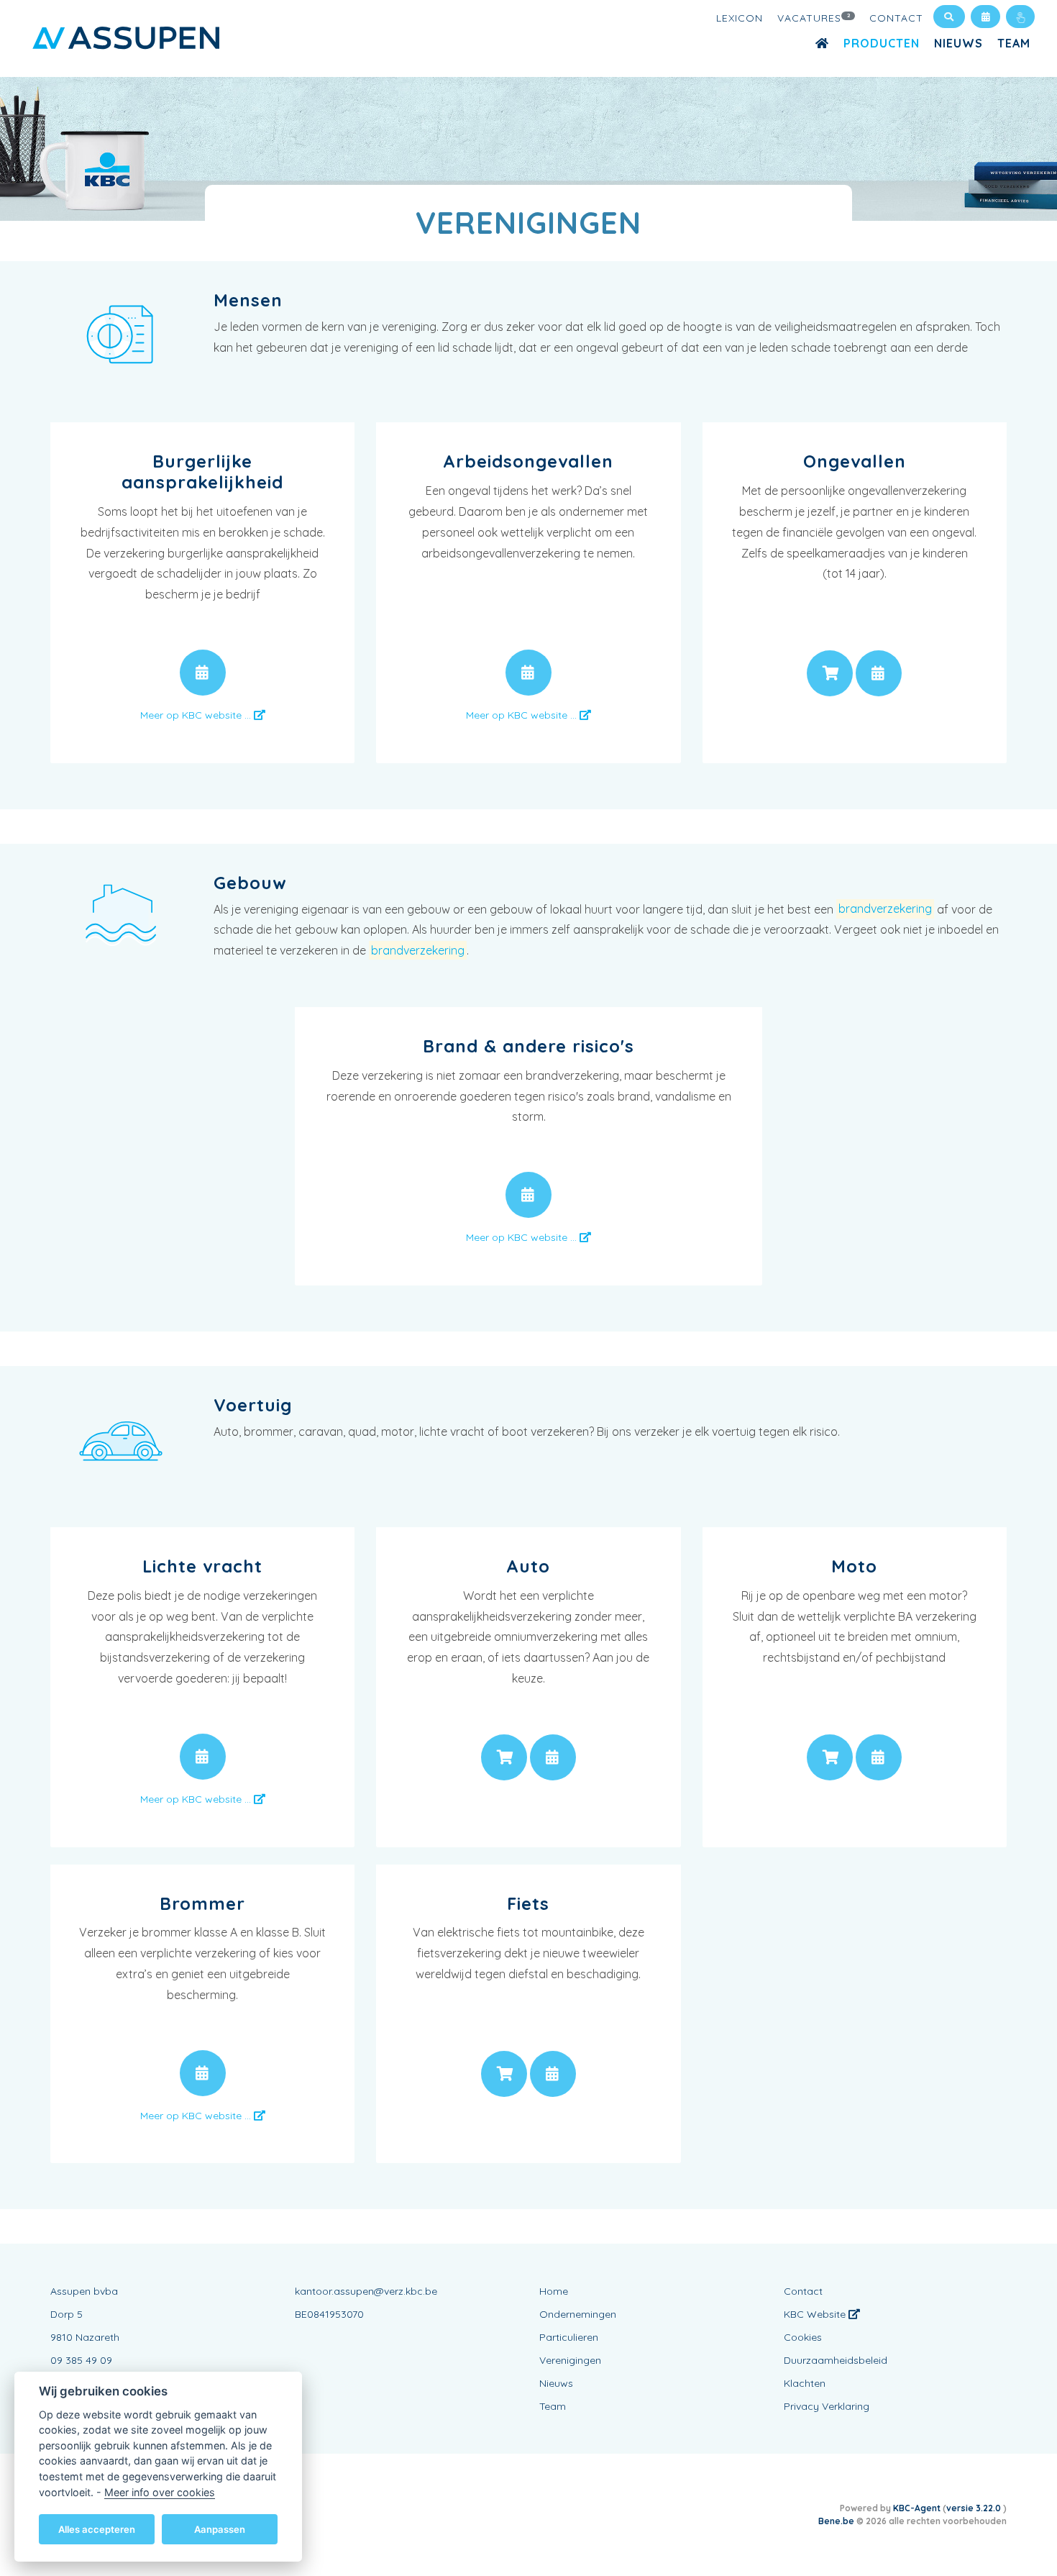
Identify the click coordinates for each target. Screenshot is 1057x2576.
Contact (896, 18)
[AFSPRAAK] (203, 673)
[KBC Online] (1020, 17)
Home (554, 2291)
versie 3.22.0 (975, 2508)
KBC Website (816, 2314)
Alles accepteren (97, 2529)
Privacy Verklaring (827, 2406)
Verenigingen (570, 2360)
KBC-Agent (917, 2508)
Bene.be (836, 2521)
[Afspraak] (985, 17)
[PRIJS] (830, 673)
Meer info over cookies (160, 2491)
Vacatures (814, 18)
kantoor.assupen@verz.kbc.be (366, 2291)
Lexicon (740, 18)
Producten (882, 43)
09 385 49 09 (81, 2360)
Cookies (803, 2337)
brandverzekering (885, 909)
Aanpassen (220, 2529)
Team (1014, 43)
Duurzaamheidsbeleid (836, 2360)
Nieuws (958, 43)
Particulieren (569, 2337)
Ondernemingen (578, 2314)
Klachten (805, 2383)
